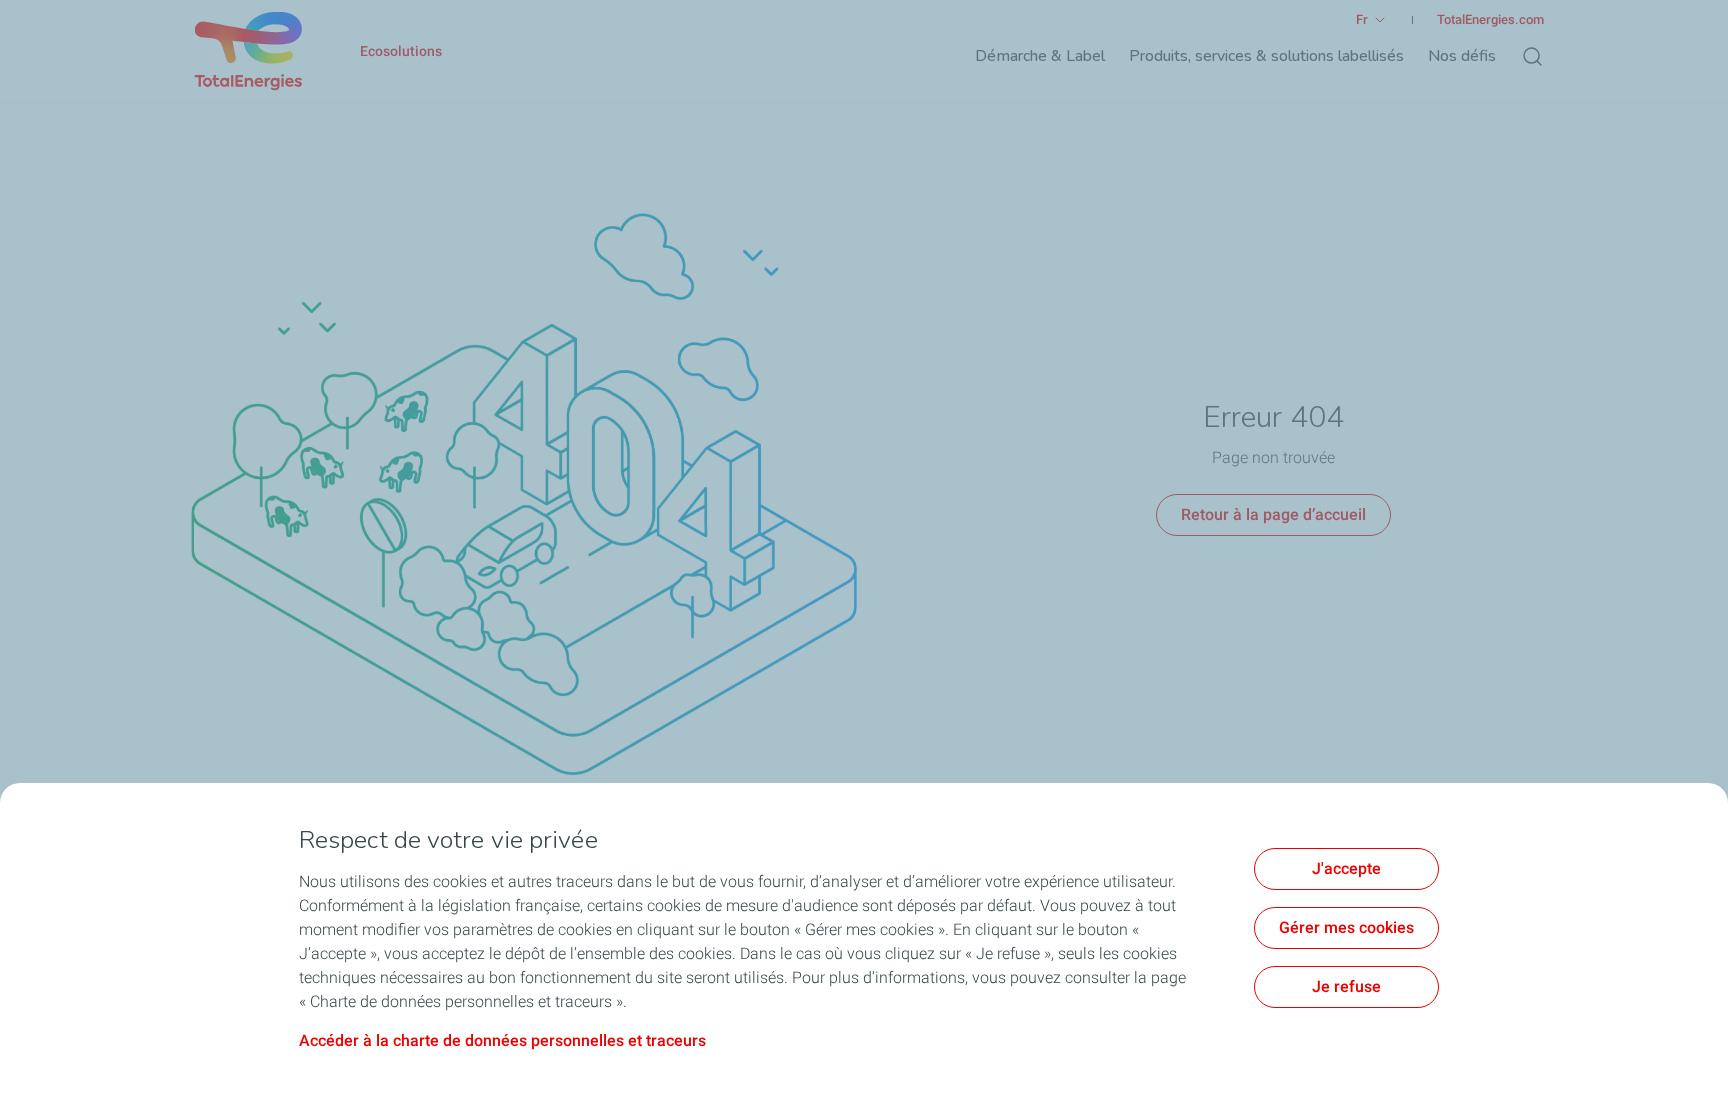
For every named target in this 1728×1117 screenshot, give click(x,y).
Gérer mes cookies (1346, 927)
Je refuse (1346, 986)
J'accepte (1346, 868)
